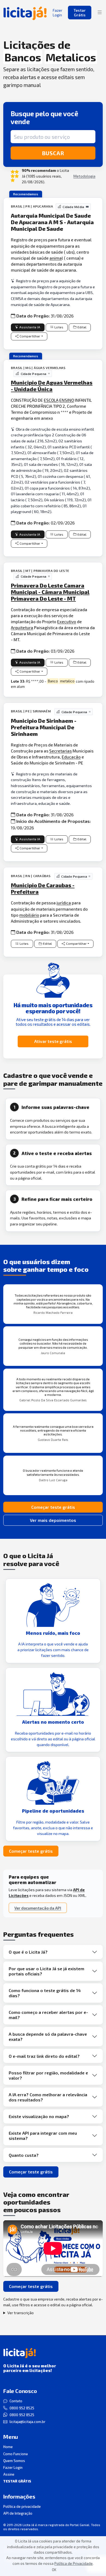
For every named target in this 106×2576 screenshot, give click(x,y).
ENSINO (67, 400)
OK (54, 2570)
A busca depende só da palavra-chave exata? (48, 2037)
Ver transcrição (21, 2313)
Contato (16, 2401)
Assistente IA (30, 327)
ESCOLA (51, 400)
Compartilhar (30, 336)
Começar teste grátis (53, 1507)
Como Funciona (15, 2454)
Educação (71, 757)
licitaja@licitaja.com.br (27, 2422)
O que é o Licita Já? (28, 1952)
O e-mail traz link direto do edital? (44, 2056)
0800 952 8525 (22, 2408)
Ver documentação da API (38, 1908)
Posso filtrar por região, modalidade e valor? (48, 2075)
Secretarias (60, 751)
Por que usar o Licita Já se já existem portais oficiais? (46, 1971)
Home (8, 2447)
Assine (9, 2474)
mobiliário (29, 915)
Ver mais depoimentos (53, 1520)
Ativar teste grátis (53, 1041)
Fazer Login (13, 2467)
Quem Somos (14, 2461)
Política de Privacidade (74, 2563)
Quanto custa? (24, 2155)
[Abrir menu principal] (100, 13)
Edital (82, 327)
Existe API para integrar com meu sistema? (43, 2136)
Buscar (53, 153)
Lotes (59, 327)
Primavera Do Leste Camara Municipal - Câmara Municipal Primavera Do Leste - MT (50, 592)
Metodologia (84, 176)
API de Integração (18, 2513)
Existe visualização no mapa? (39, 2116)
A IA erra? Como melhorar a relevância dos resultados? (48, 2097)
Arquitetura (22, 627)
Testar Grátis (80, 13)
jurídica (64, 903)
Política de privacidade (22, 2506)
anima (56, 258)
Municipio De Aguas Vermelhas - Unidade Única (52, 386)
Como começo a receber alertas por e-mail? (48, 2015)
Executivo (67, 621)
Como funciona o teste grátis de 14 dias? (45, 1993)
